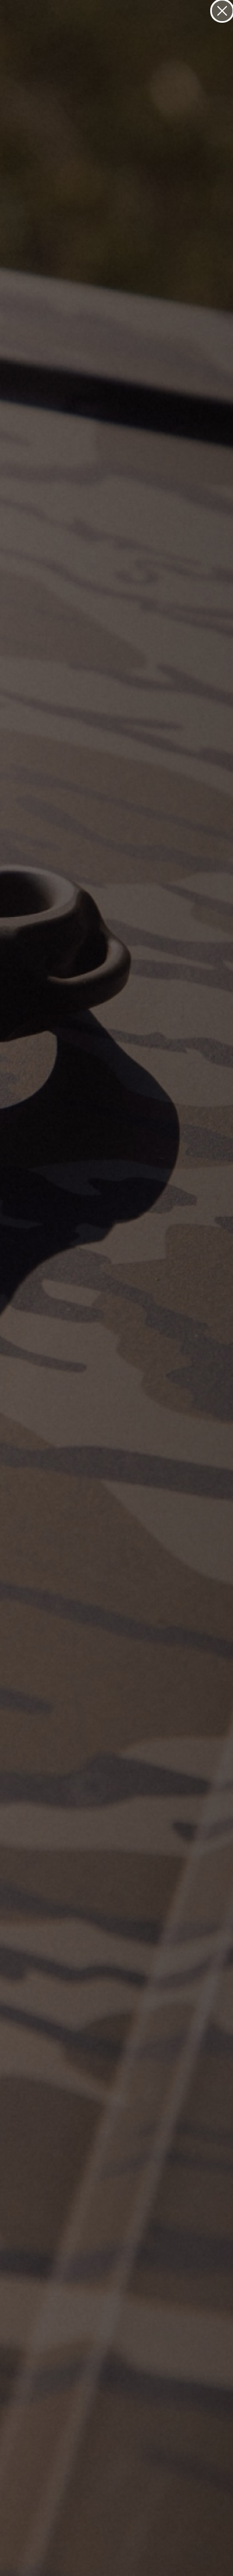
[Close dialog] (222, 11)
